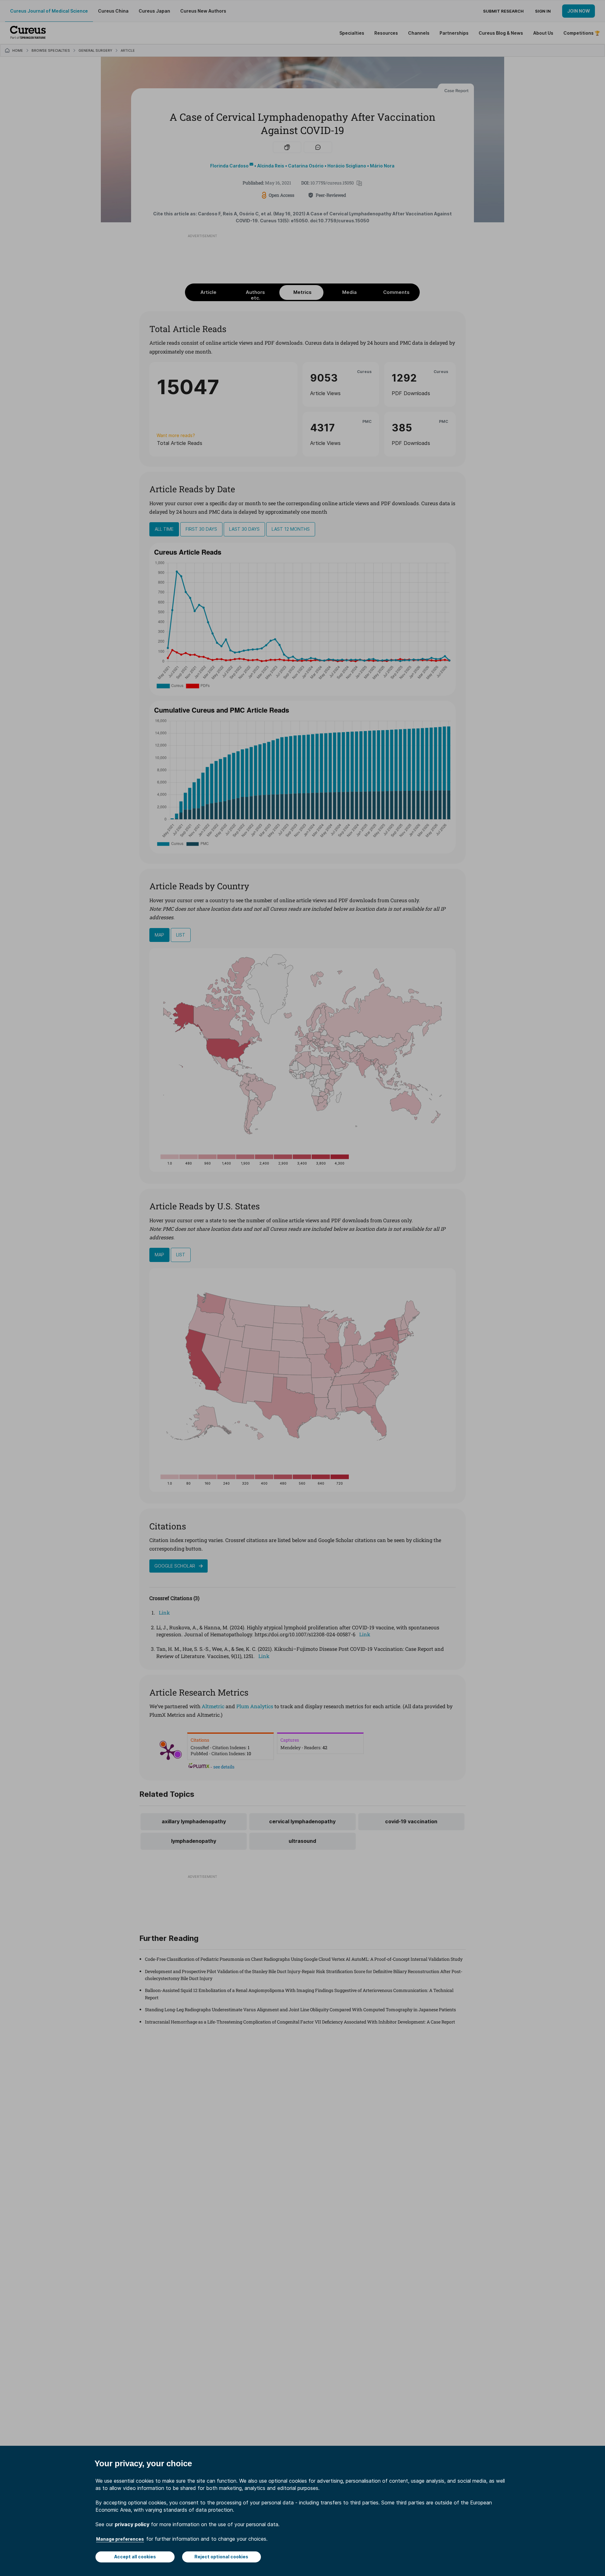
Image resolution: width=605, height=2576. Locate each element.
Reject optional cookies (221, 2557)
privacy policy (132, 2524)
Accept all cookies (135, 2557)
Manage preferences (120, 2539)
